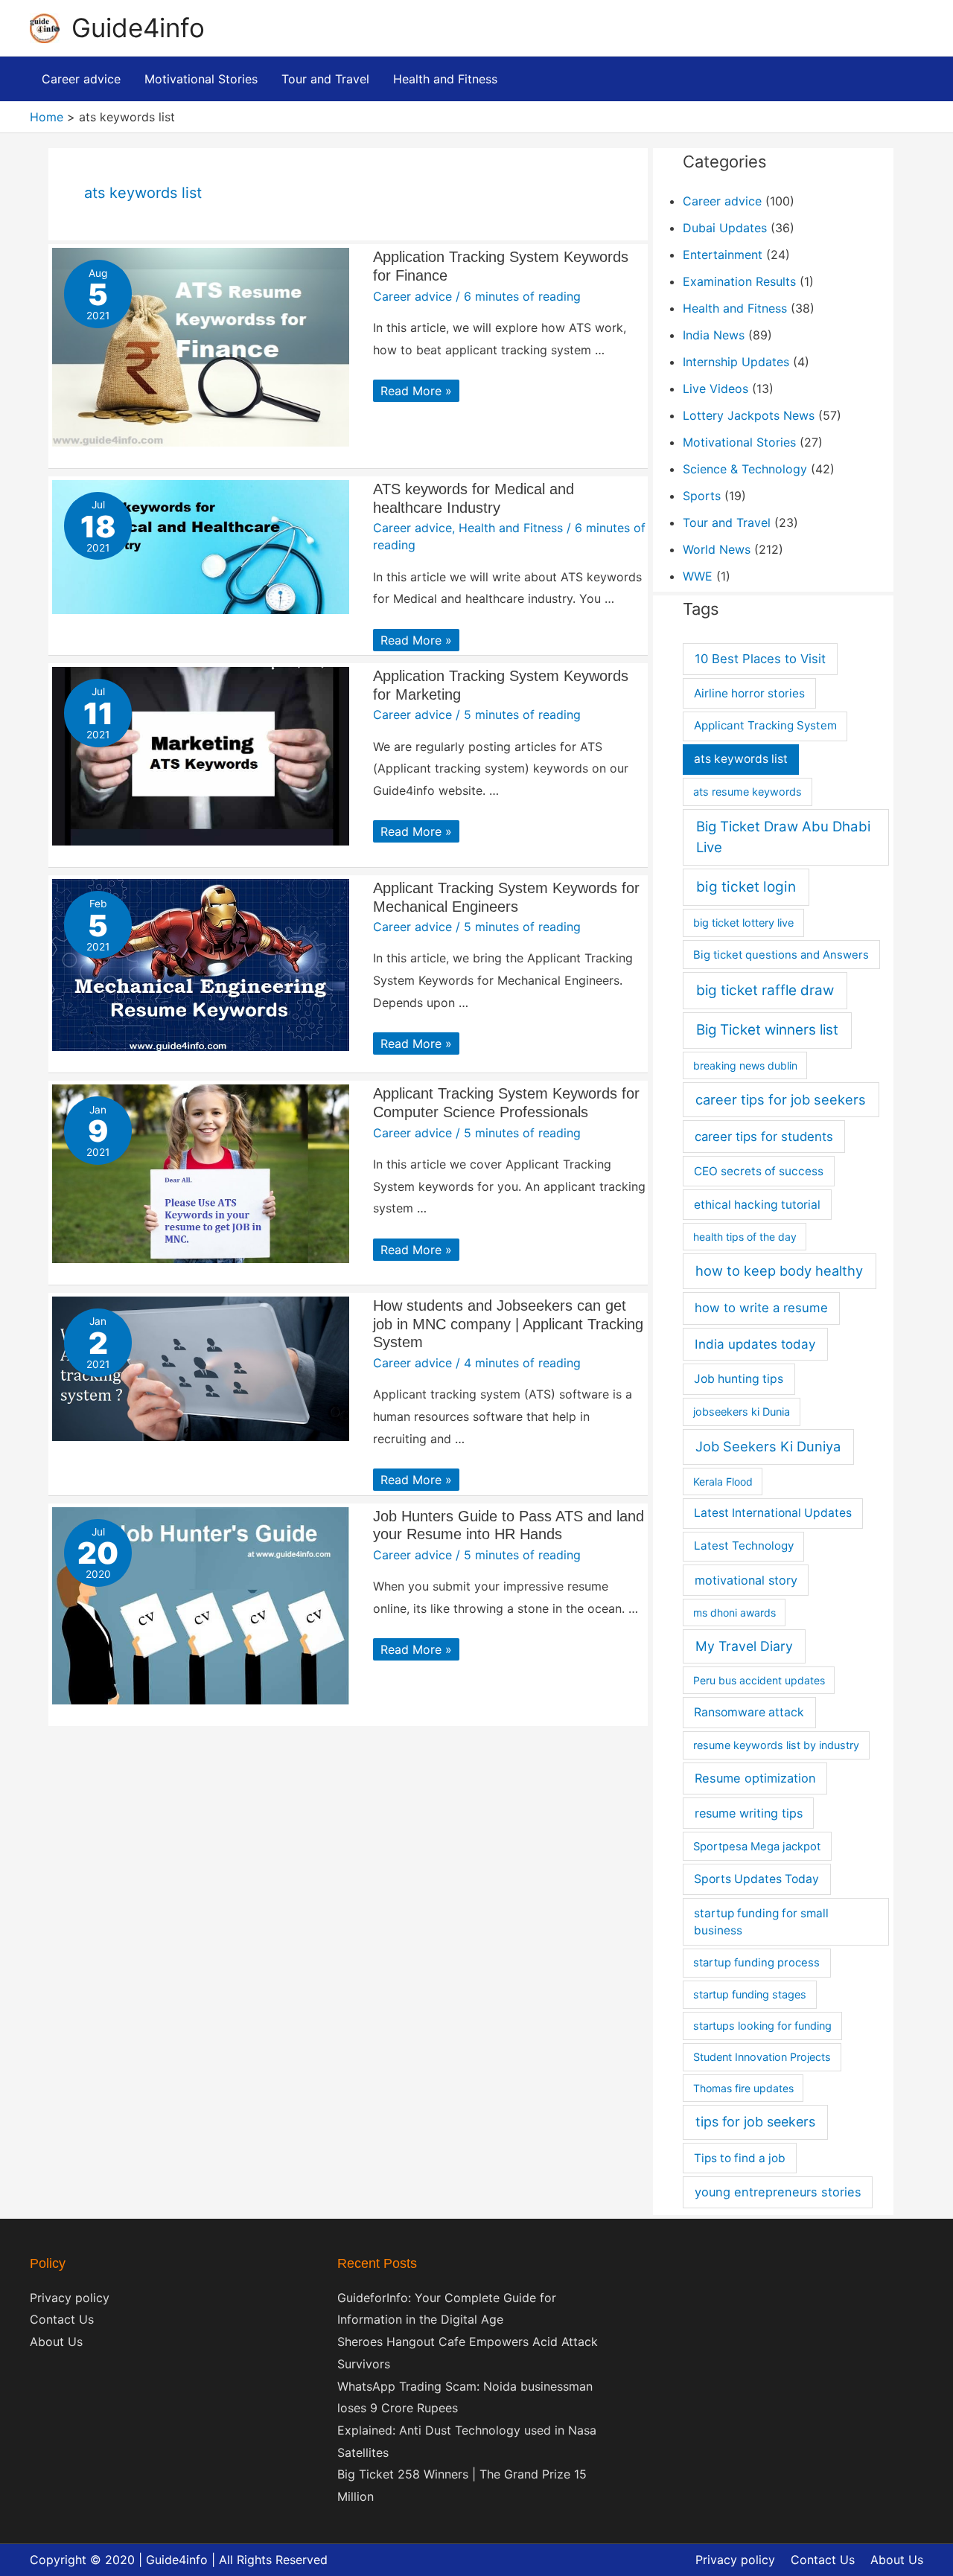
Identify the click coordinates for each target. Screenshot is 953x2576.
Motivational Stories (739, 442)
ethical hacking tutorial (757, 1205)
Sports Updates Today (756, 1879)
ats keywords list (741, 759)
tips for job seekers (755, 2122)
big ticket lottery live (743, 923)
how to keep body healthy (779, 1271)
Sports (702, 496)
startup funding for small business (761, 1922)
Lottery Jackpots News (749, 415)
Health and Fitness (511, 528)
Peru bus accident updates (759, 1680)
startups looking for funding (762, 2026)
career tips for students (764, 1137)
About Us (56, 2342)
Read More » (416, 391)
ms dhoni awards (734, 1613)
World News (717, 549)
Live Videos (715, 389)
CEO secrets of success (759, 1171)
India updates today (755, 1344)
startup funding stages (750, 1994)
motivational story (746, 1580)
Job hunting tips (739, 1379)
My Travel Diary (744, 1646)
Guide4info (138, 28)
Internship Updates (736, 362)
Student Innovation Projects (762, 2057)
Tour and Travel (727, 522)
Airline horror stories (749, 693)
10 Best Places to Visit (760, 659)
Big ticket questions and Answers (781, 955)
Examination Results (739, 281)
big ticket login (746, 887)
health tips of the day (745, 1237)
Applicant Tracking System (765, 725)
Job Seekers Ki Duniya (768, 1446)
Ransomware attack (749, 1712)
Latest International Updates (773, 1513)
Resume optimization (755, 1778)
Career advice (412, 296)
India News (714, 335)
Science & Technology (745, 469)
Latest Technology (744, 1546)
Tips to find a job (740, 2158)
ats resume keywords (748, 792)
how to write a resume (761, 1308)
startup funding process (756, 1963)
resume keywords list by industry (776, 1745)
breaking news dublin (745, 1065)
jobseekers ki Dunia (742, 1412)
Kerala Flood (723, 1482)
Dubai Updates (725, 228)
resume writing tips (749, 1813)
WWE (698, 576)
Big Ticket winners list (767, 1030)
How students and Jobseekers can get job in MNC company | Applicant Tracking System (508, 1324)
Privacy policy (70, 2298)
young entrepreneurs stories (778, 2192)
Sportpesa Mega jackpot (757, 1847)
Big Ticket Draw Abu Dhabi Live (783, 837)
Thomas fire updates (743, 2088)
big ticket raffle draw (765, 990)
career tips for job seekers (781, 1099)
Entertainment (723, 255)
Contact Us (62, 2319)
